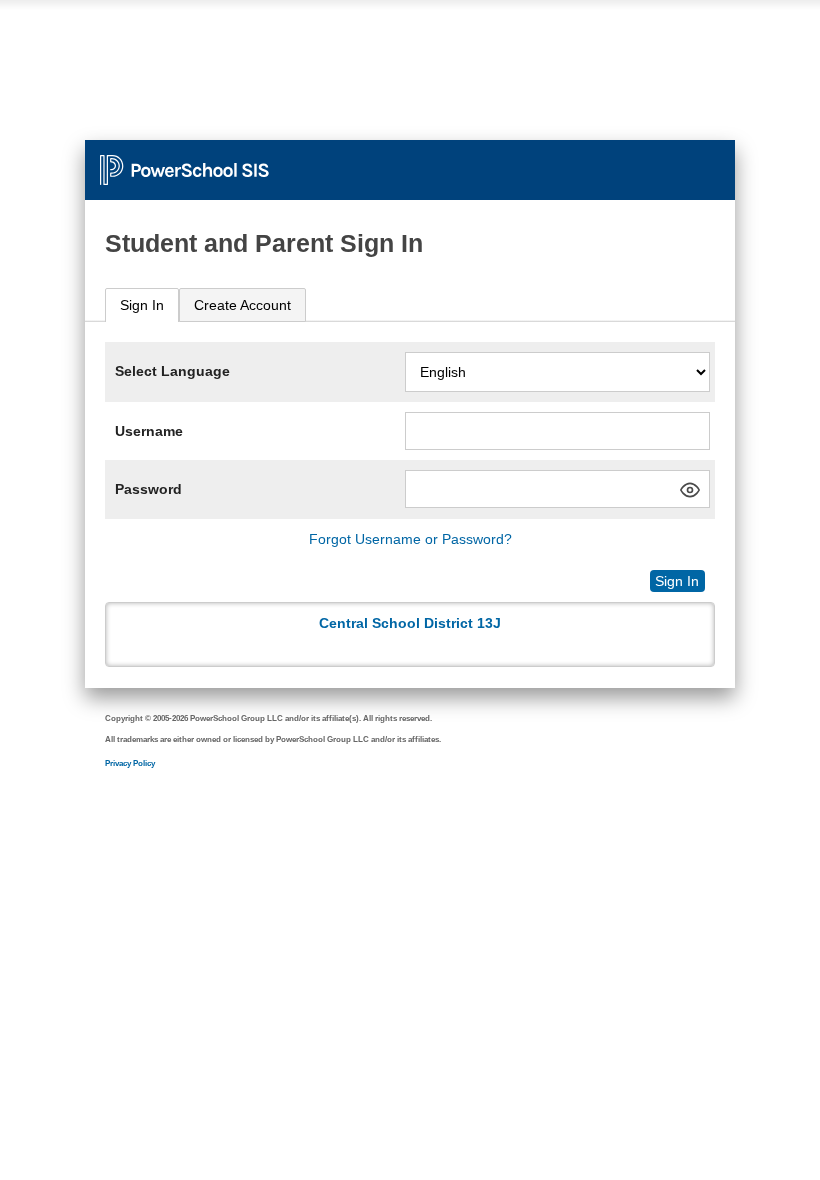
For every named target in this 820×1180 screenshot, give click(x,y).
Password (148, 489)
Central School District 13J (410, 623)
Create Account (242, 305)
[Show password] (690, 490)
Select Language (172, 371)
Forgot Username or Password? (410, 539)
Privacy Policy (130, 763)
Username (149, 431)
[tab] (142, 305)
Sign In (142, 305)
